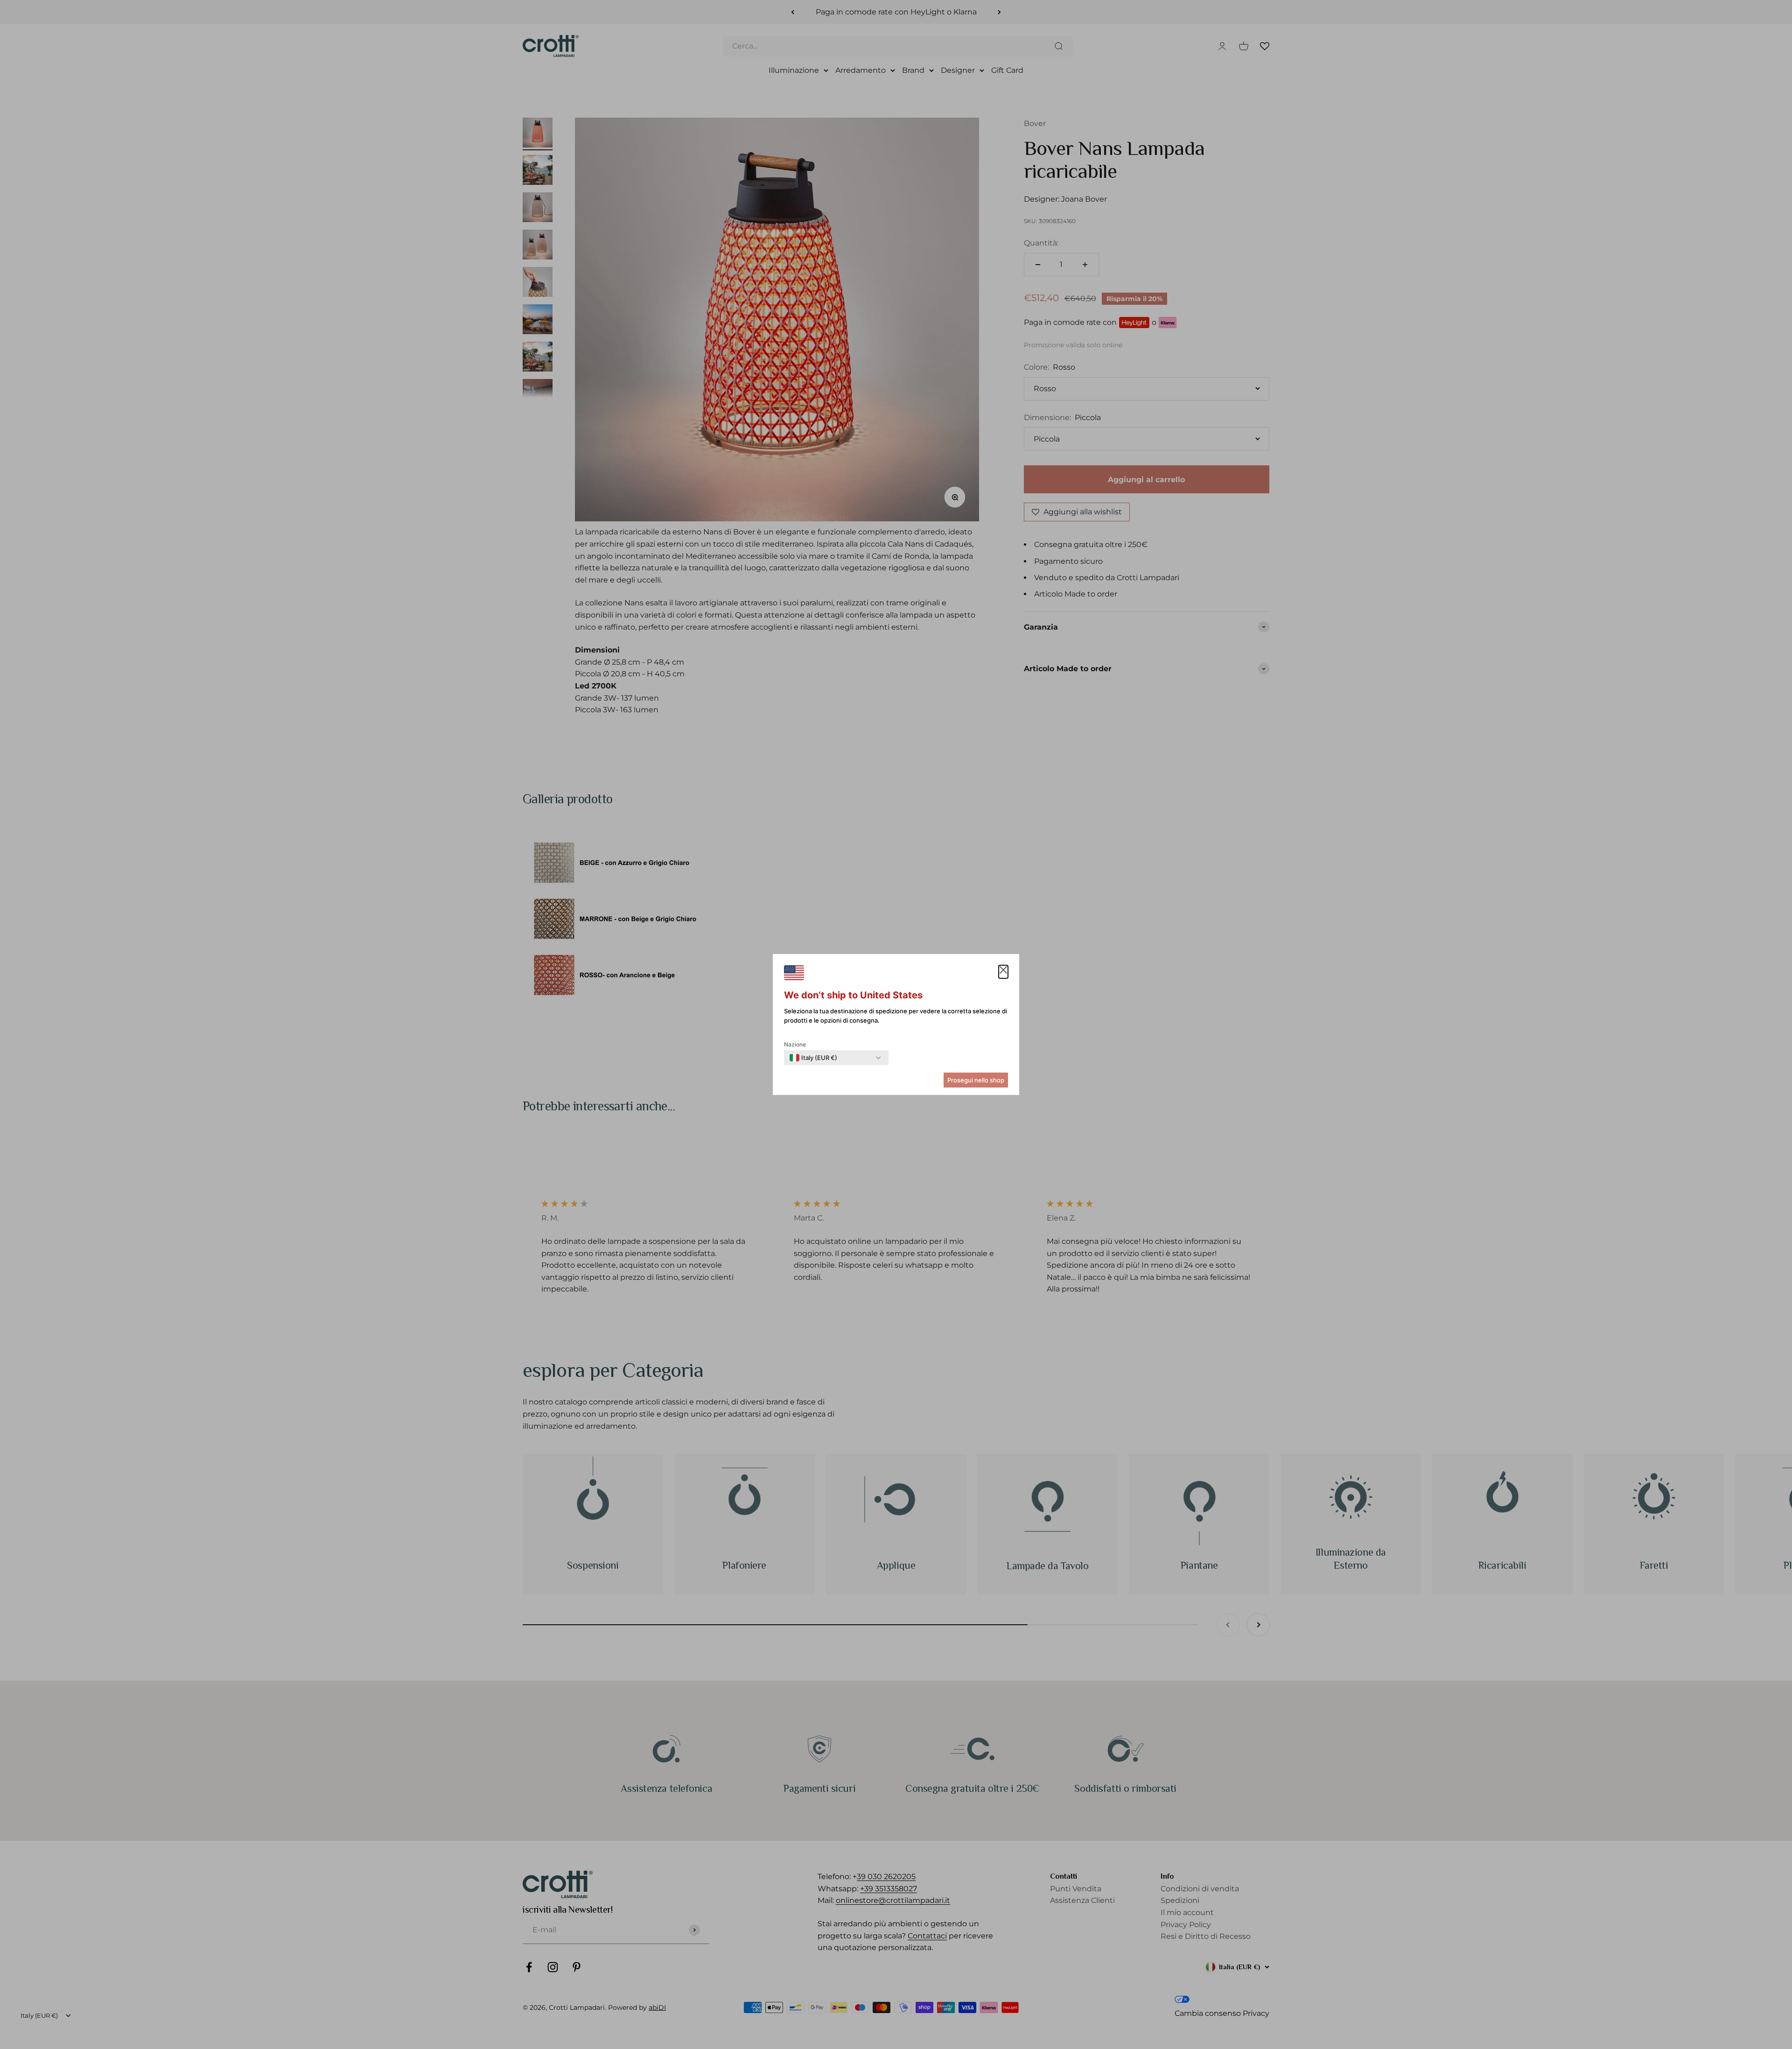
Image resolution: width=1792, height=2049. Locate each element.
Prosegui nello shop (976, 1080)
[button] (1003, 972)
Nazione (795, 1044)
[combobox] (813, 1058)
